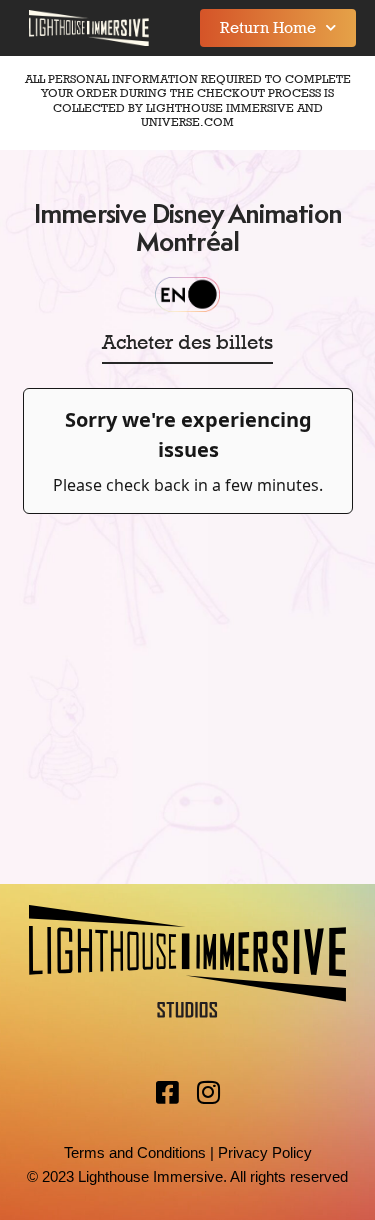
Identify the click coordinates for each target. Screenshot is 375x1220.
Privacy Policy (265, 1152)
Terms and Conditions (135, 1152)
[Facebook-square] (167, 1092)
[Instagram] (208, 1092)
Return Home (268, 27)
